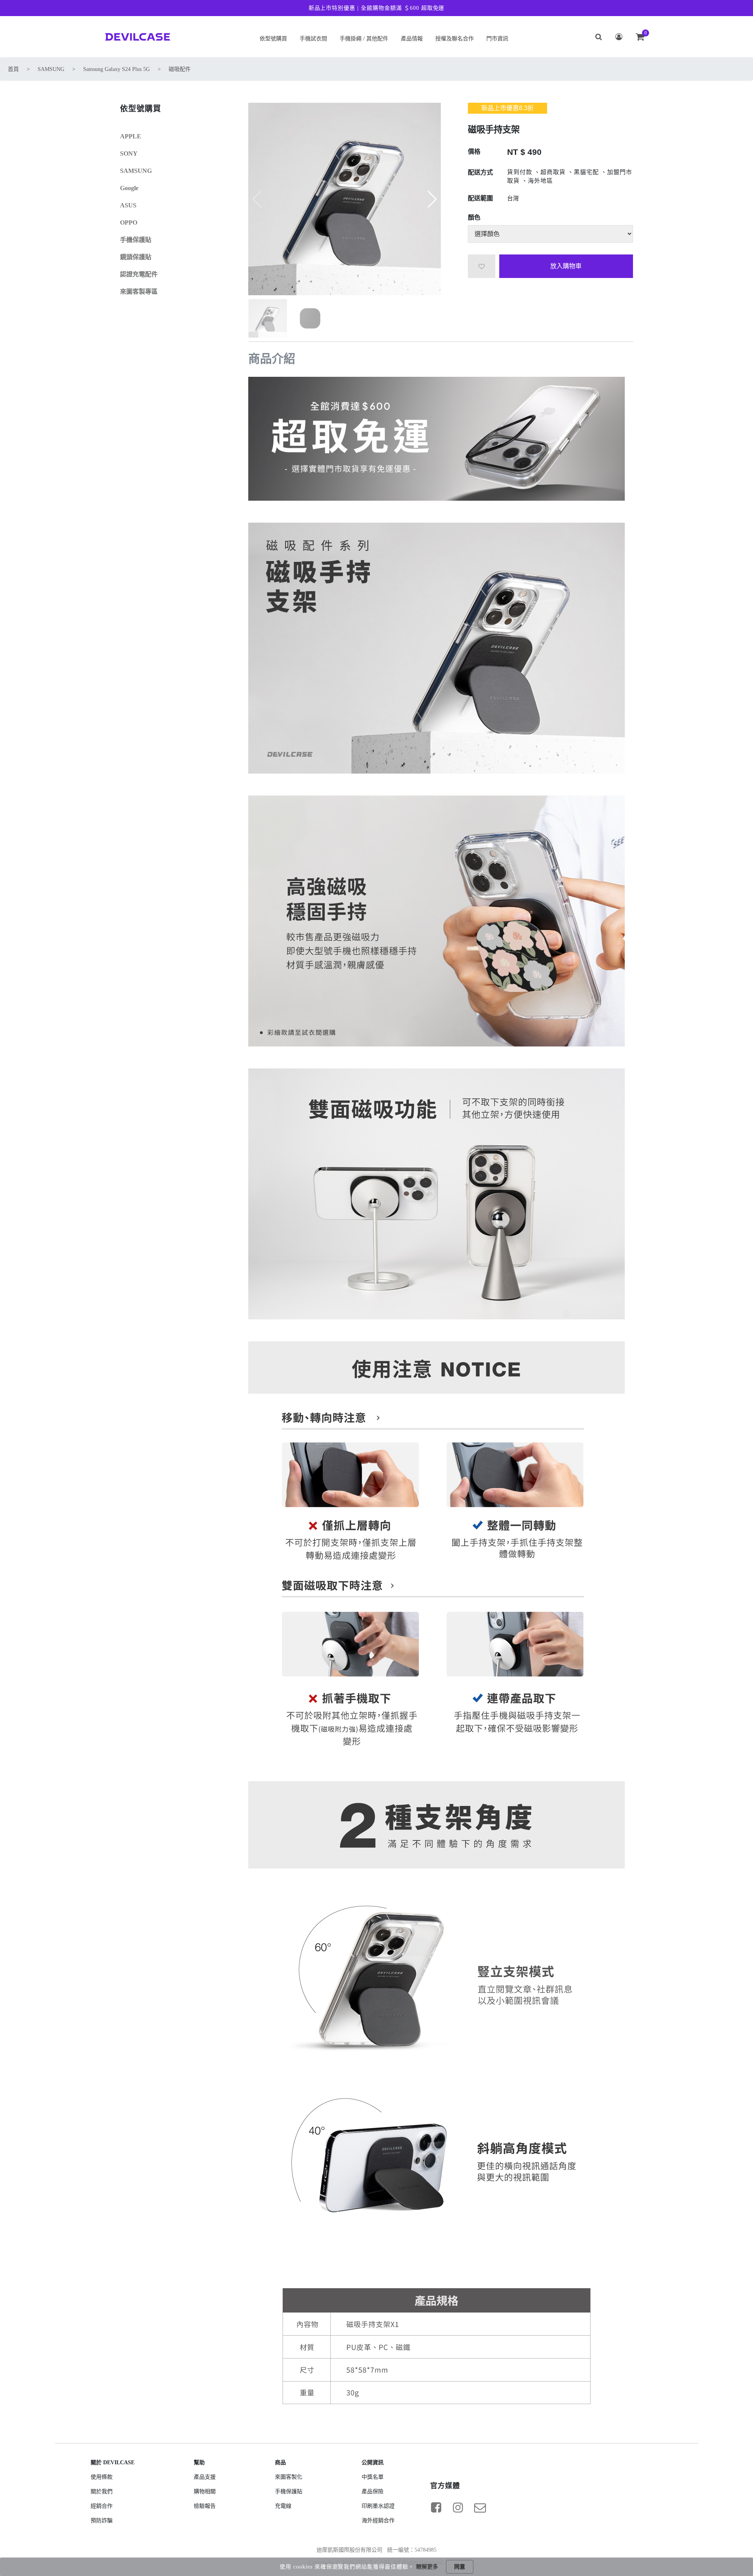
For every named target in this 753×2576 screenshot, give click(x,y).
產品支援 (205, 2477)
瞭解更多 (427, 2567)
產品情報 (412, 39)
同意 (460, 2567)
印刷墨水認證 (378, 2506)
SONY (129, 154)
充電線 (283, 2506)
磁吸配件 (180, 69)
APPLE (131, 136)
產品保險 (373, 2492)
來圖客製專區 (139, 292)
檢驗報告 (205, 2506)
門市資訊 (497, 39)
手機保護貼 (136, 240)
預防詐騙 (102, 2521)
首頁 (13, 69)
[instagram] (458, 2507)
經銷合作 (102, 2506)
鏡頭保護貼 (136, 257)
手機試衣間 (313, 39)
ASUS (128, 205)
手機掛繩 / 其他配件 (364, 39)
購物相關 (205, 2492)
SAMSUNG (51, 69)
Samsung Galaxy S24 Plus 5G (116, 69)
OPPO (129, 223)
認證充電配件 (139, 274)
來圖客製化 (289, 2477)
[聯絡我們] (480, 2507)
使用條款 (102, 2477)
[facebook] (436, 2507)
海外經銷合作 (378, 2521)
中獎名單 (373, 2477)
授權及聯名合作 (455, 39)
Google (129, 188)
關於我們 (102, 2492)
